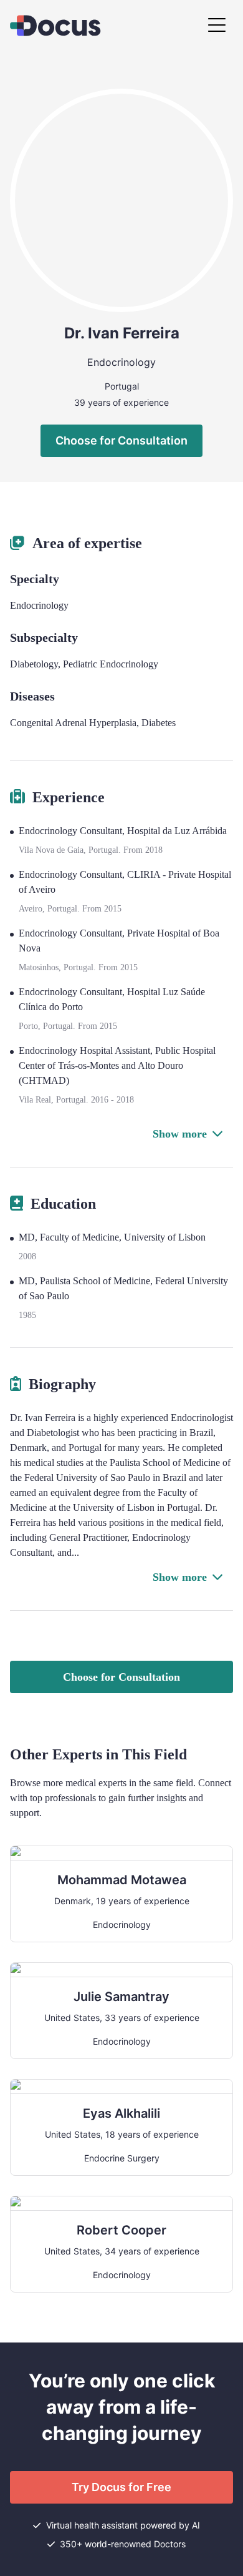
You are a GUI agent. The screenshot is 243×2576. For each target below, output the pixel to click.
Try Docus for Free (121, 2487)
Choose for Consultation (121, 440)
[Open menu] (217, 26)
